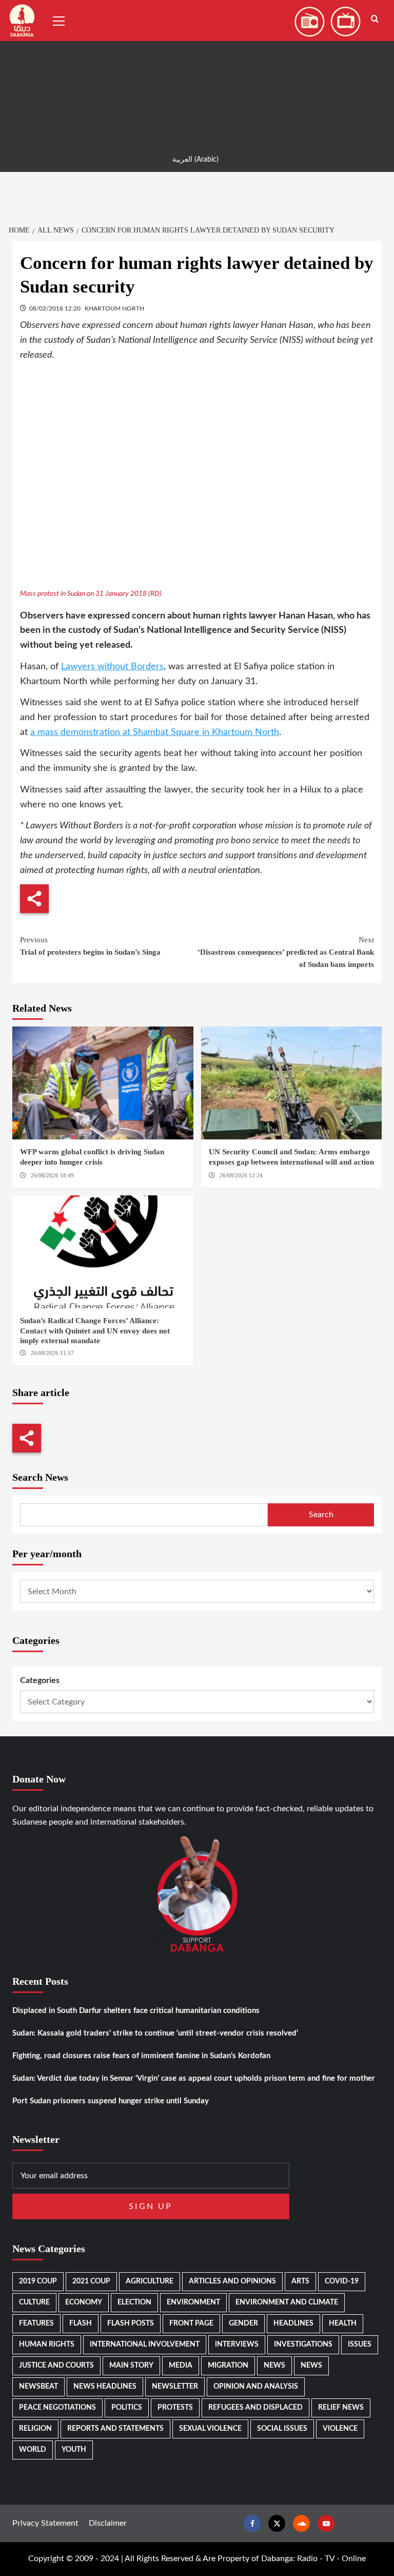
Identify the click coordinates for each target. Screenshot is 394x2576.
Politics (127, 2408)
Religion (35, 2429)
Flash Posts (131, 2323)
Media (181, 2366)
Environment (193, 2302)
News (274, 2366)
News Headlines (105, 2387)
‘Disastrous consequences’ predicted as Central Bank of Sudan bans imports (286, 952)
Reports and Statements (115, 2429)
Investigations (303, 2345)
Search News (40, 1477)
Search (321, 1515)
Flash (81, 2323)
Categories (40, 1680)
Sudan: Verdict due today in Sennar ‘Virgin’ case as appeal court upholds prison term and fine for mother (194, 2078)
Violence (340, 2429)
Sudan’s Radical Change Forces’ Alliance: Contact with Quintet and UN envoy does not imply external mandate (95, 1331)
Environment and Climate (287, 2302)
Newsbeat (38, 2387)
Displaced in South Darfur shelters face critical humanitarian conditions (136, 2011)
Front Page (191, 2323)
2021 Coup (91, 2281)
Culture (34, 2302)
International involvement (145, 2345)
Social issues (282, 2429)
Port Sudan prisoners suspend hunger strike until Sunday (111, 2101)
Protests (175, 2408)
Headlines (293, 2323)
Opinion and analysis (256, 2387)
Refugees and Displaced (255, 2408)
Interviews (237, 2345)
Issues (360, 2345)
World (33, 2450)
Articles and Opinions (232, 2281)
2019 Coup (38, 2281)
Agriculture (150, 2281)
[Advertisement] (197, 72)
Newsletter (175, 2387)
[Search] (375, 19)
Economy (84, 2302)
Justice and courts (56, 2366)
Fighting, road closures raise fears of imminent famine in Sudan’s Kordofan (141, 2056)
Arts (300, 2281)
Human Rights (47, 2345)
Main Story (131, 2366)
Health (343, 2323)
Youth (74, 2450)
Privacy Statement (45, 2523)
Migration (228, 2366)
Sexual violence (210, 2429)
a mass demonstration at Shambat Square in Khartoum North (155, 732)
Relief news (341, 2408)
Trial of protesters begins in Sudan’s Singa (90, 946)
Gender (243, 2323)
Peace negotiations (57, 2408)
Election (134, 2302)
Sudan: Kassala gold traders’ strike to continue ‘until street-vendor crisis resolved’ (155, 2033)
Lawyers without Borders (112, 667)
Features (36, 2323)
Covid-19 (342, 2281)
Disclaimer (108, 2523)
